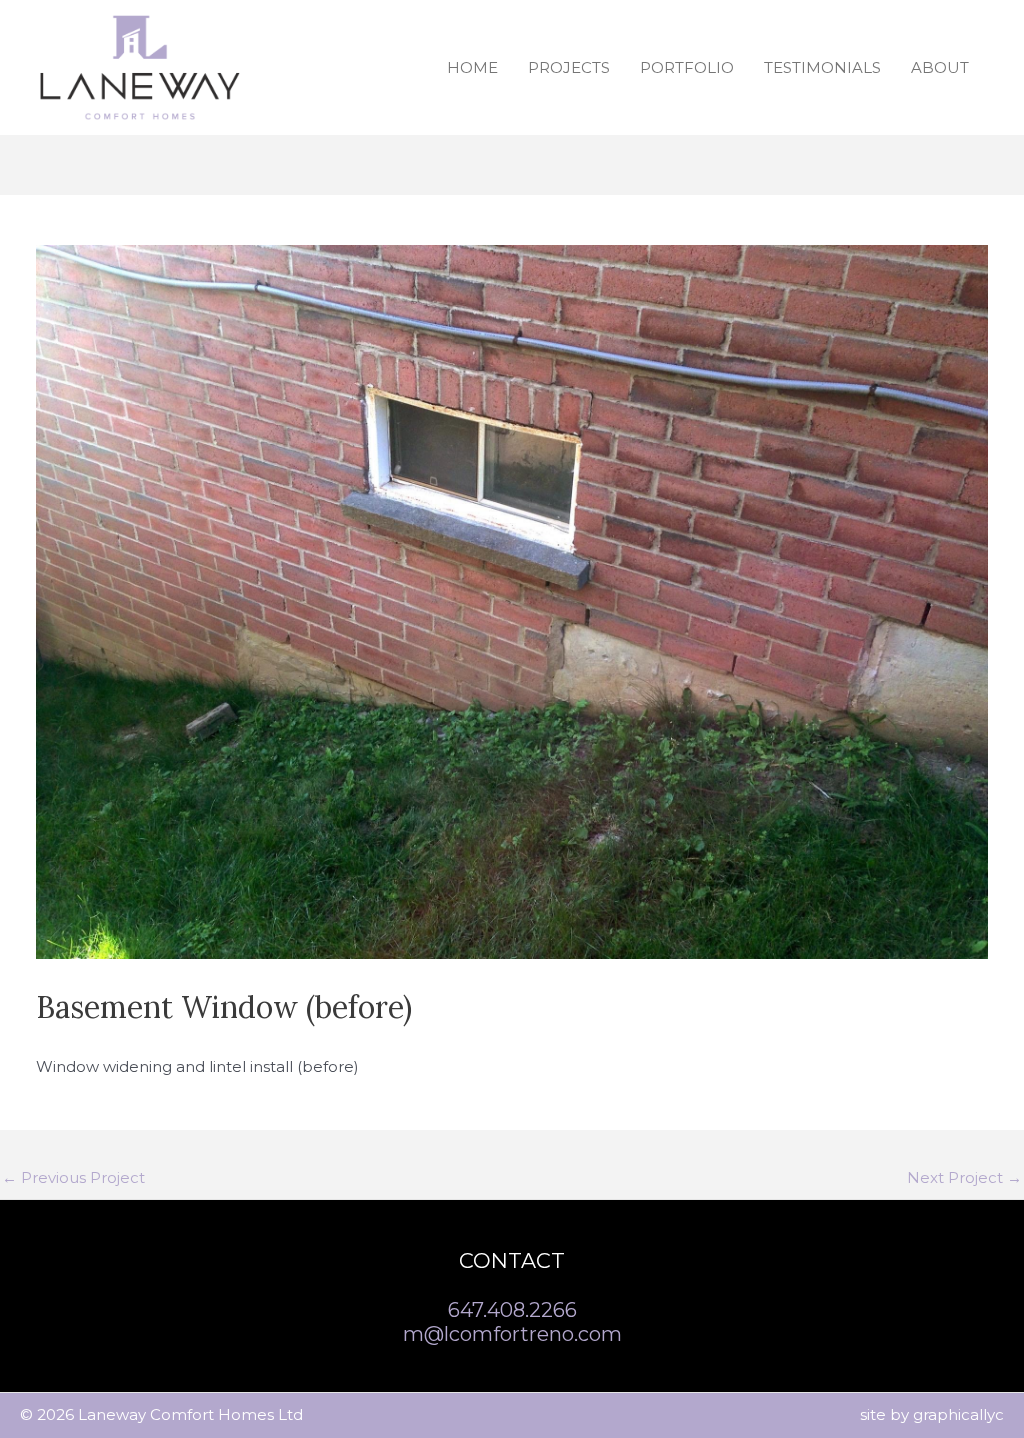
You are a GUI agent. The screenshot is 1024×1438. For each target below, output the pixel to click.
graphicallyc (958, 1414)
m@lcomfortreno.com (512, 1334)
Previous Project (73, 1177)
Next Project (964, 1177)
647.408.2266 (512, 1310)
